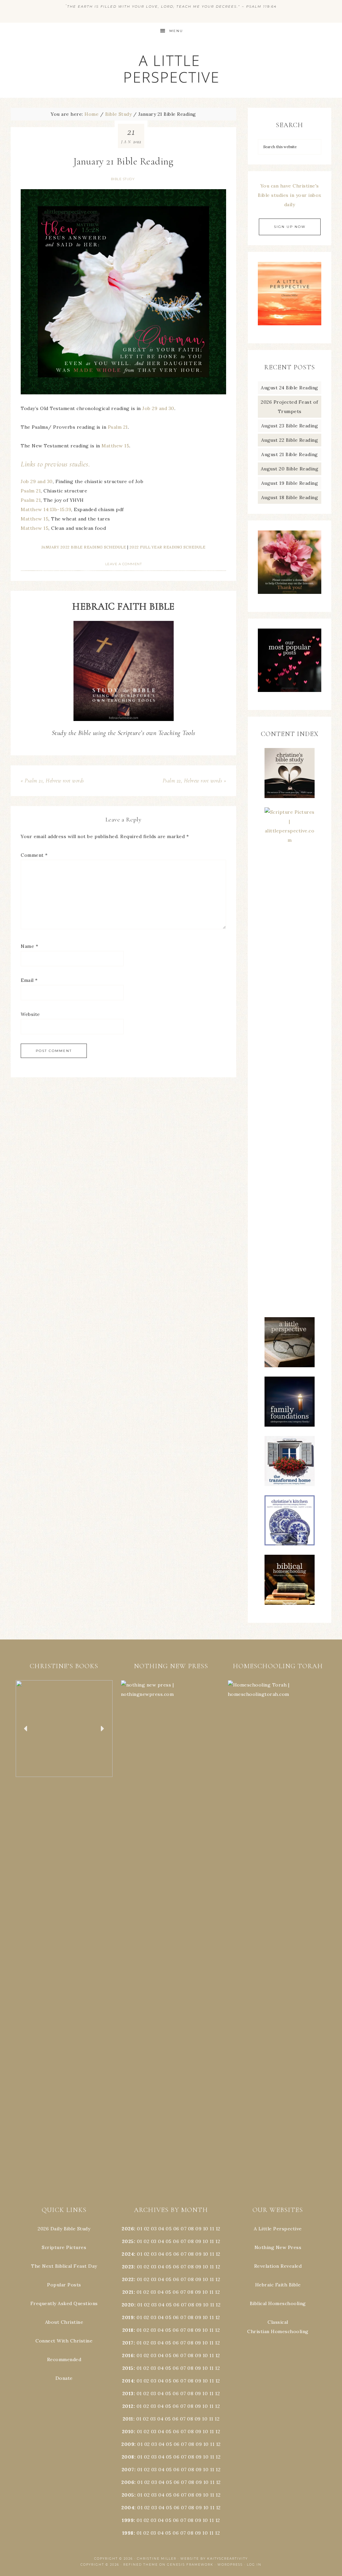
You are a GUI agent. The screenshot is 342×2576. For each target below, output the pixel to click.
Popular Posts (64, 2285)
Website (30, 1014)
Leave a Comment (124, 564)
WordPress (230, 2564)
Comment (34, 855)
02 (147, 2229)
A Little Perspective (171, 69)
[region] (64, 1729)
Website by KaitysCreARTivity (214, 2558)
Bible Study (123, 179)
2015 (128, 2368)
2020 (128, 2305)
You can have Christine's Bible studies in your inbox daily (290, 195)
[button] (64, 1729)
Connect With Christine (64, 2341)
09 (198, 2241)
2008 (128, 2457)
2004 (128, 2508)
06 (176, 2229)
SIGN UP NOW (290, 227)
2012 (128, 2406)
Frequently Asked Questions (64, 2303)
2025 (128, 2241)
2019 (128, 2317)
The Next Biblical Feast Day (64, 2266)
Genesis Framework (190, 2564)
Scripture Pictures (64, 2247)
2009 (128, 2444)
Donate (64, 2378)
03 (154, 2229)
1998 (128, 2533)
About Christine (64, 2322)
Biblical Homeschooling (278, 2303)
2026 (128, 2229)
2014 (128, 2381)
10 (205, 2241)
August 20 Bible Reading (290, 469)
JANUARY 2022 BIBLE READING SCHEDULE (84, 547)
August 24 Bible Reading (290, 388)
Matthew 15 (115, 446)
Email (29, 980)
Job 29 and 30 (158, 408)
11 (212, 2241)
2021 (128, 2292)
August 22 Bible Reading (290, 440)
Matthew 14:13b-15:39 (46, 509)
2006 (128, 2482)
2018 (128, 2330)
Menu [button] (176, 31)
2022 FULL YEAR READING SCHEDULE (168, 547)
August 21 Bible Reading (290, 454)
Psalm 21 (118, 427)
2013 (128, 2394)
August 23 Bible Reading (290, 426)
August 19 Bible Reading (290, 483)
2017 (128, 2343)
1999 (128, 2520)
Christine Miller (157, 2558)
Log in (254, 2564)
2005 (128, 2495)
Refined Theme (141, 2564)
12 (218, 2241)
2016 (128, 2355)
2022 (128, 2279)
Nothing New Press (278, 2247)
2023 (128, 2267)
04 (161, 2229)
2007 (128, 2470)
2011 (128, 2419)
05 (169, 2229)
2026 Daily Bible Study (64, 2229)
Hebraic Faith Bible (278, 2285)
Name (29, 946)
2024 (128, 2254)
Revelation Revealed (278, 2266)
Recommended (64, 2359)
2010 (128, 2432)
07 (184, 2229)
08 (191, 2229)
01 (140, 2229)
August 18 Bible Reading (290, 497)
